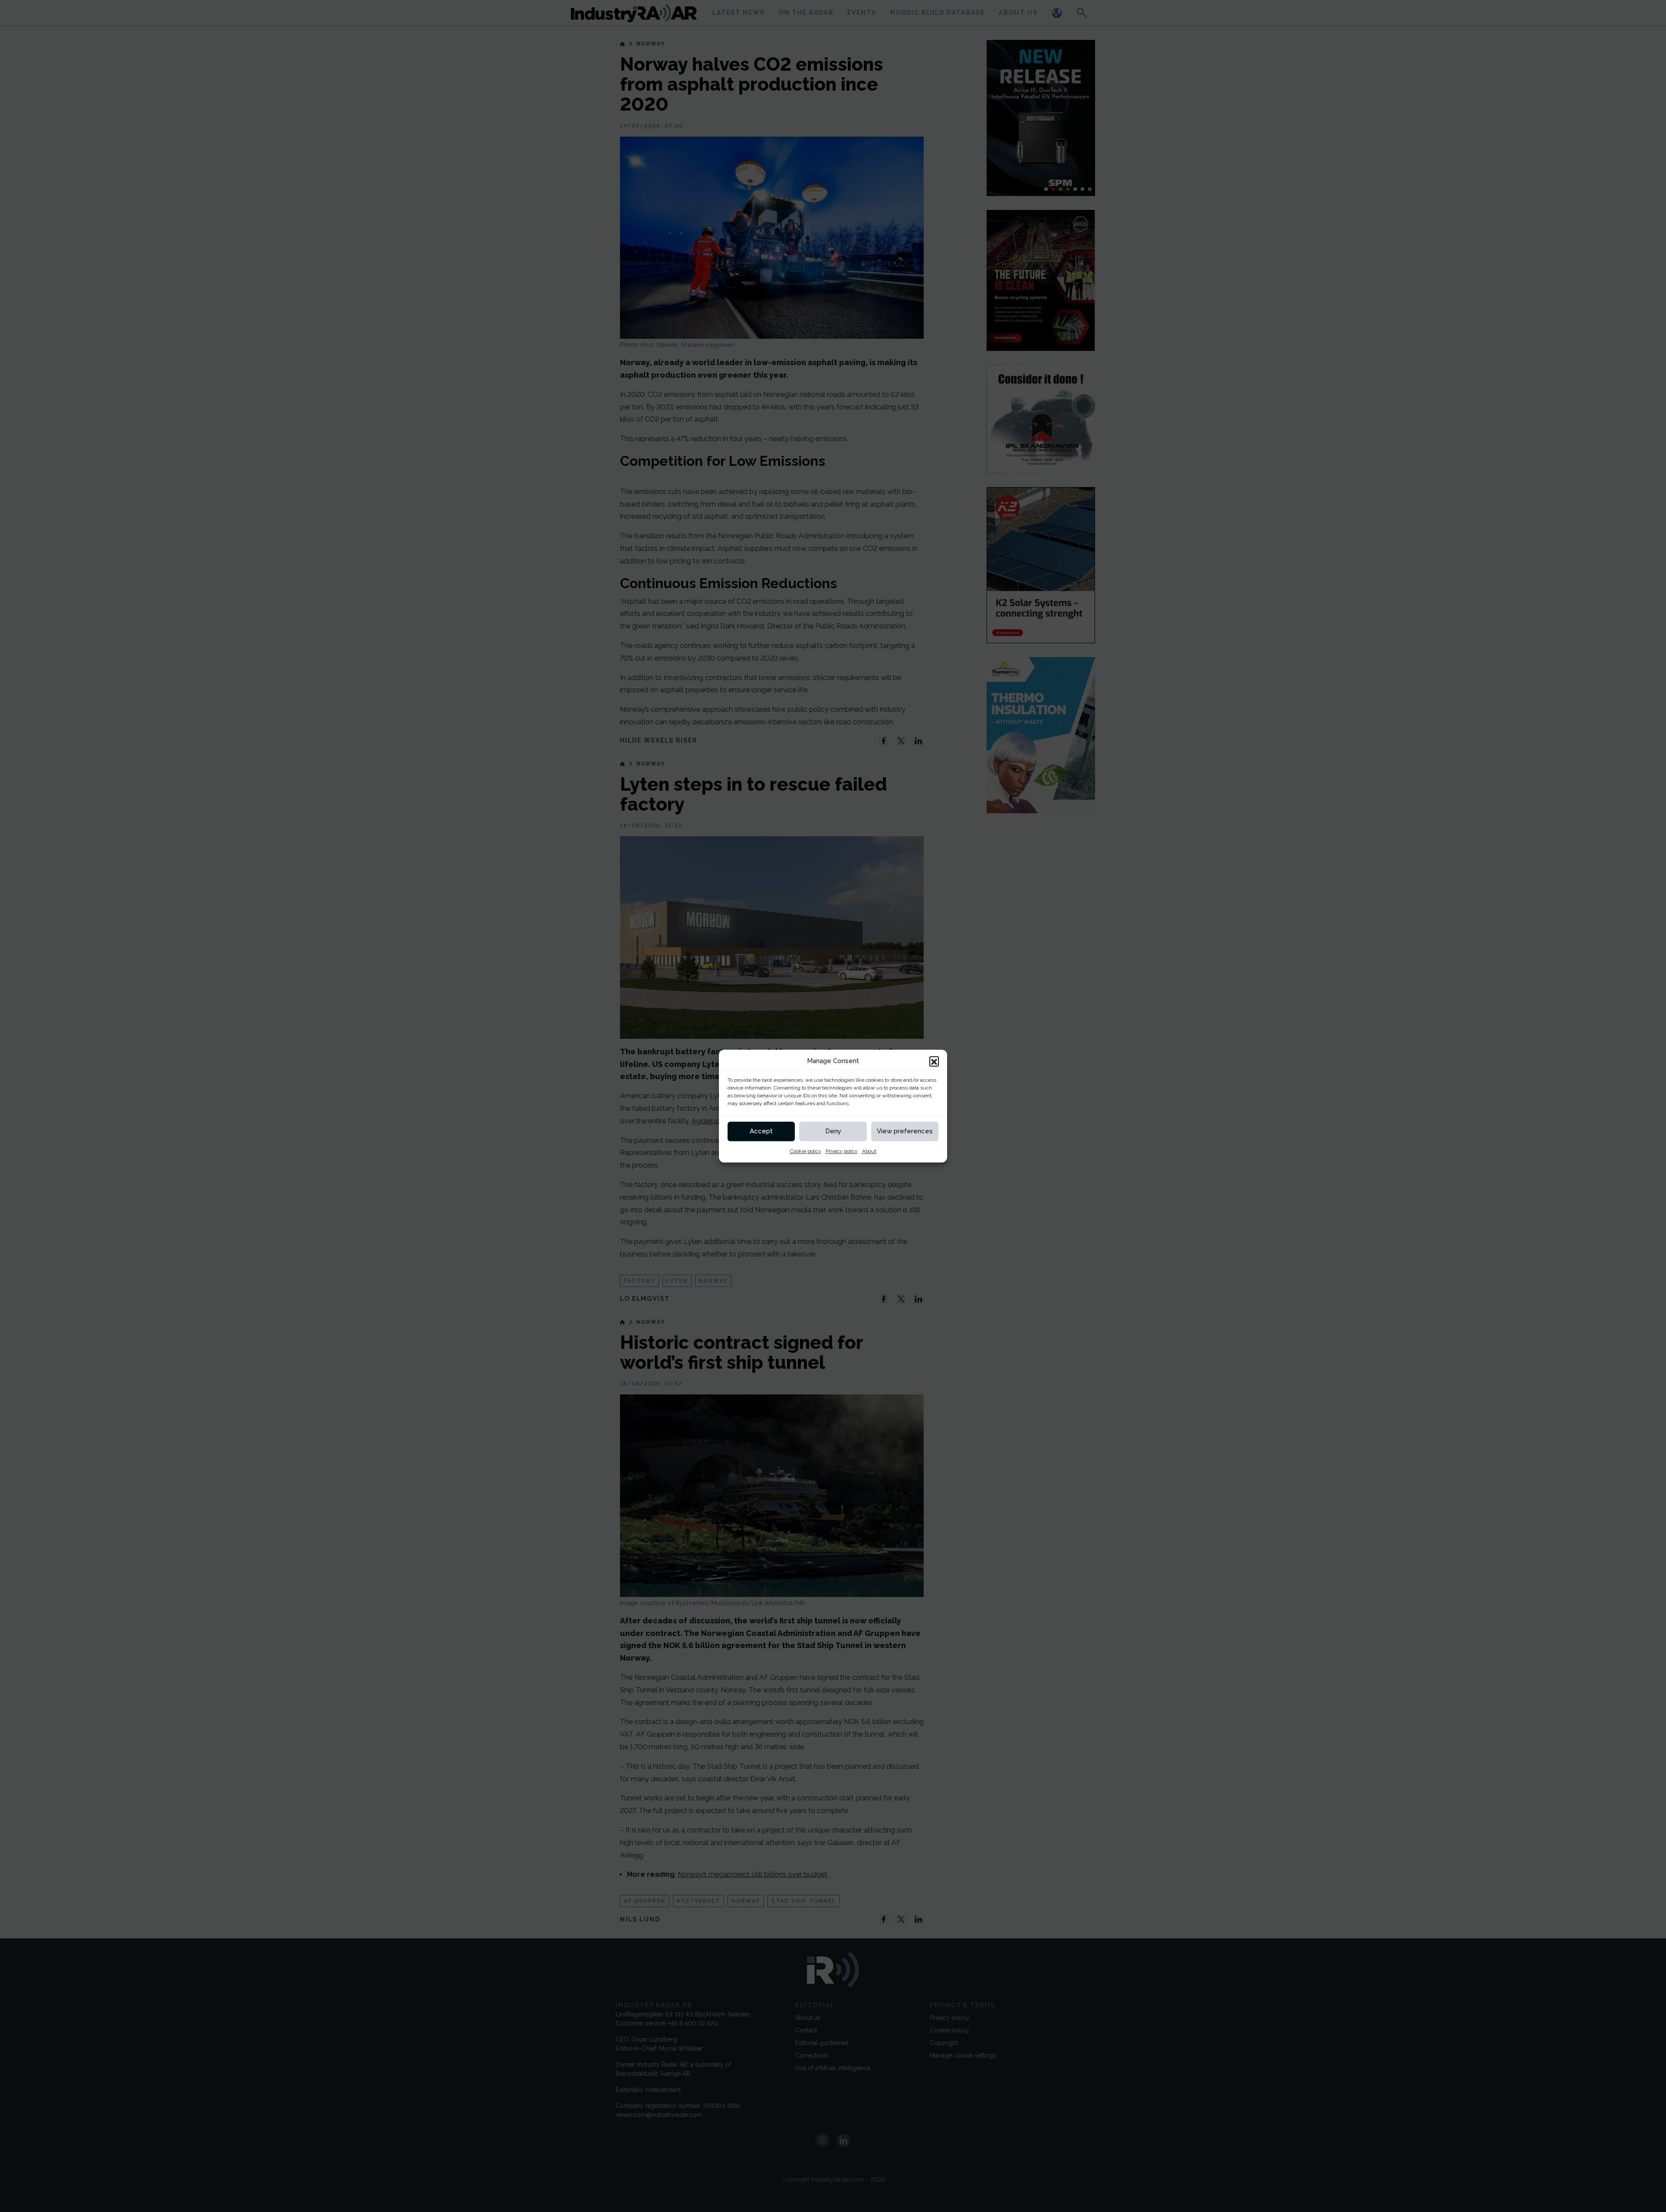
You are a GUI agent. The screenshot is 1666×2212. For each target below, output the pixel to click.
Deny (833, 1131)
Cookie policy (806, 1151)
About (869, 1151)
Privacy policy (842, 1151)
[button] (934, 1061)
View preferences (905, 1131)
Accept (761, 1131)
